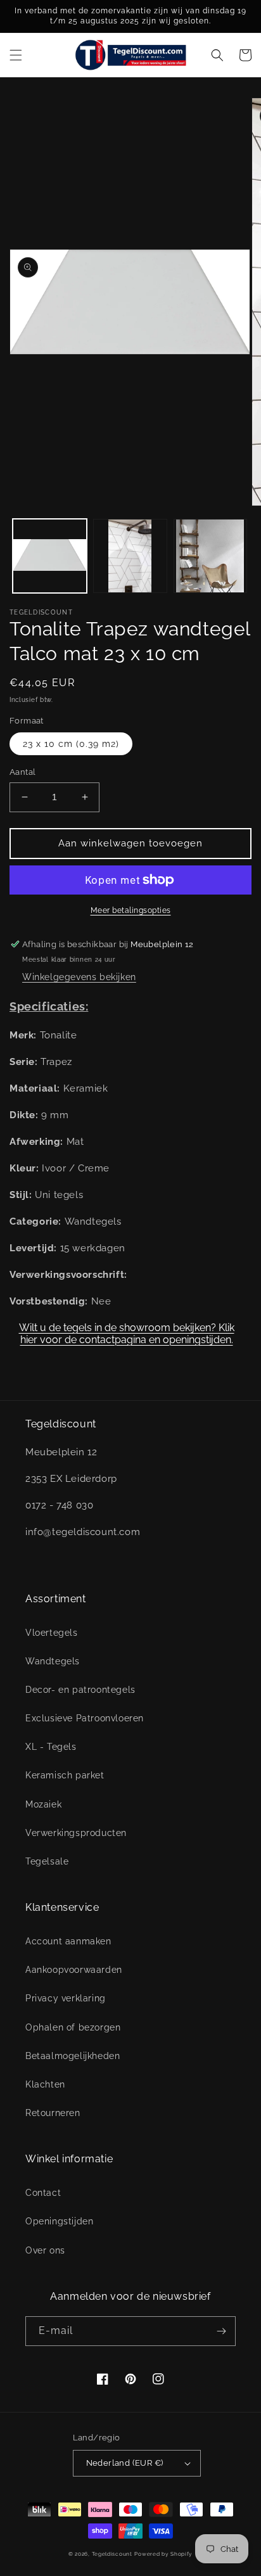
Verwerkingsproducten (76, 1833)
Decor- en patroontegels (80, 1690)
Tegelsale (47, 1861)
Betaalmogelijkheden (73, 2056)
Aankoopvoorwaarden (74, 1970)
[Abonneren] (221, 2331)
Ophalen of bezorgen (73, 2027)
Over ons (45, 2250)
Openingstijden (59, 2221)
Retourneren (53, 2113)
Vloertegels (52, 1633)
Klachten (45, 2084)
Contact (43, 2193)
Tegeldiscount (112, 2554)
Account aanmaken (68, 1941)
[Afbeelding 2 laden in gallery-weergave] (130, 556)
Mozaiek (43, 1804)
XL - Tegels (51, 1747)
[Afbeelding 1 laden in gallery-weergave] (50, 556)
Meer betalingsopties (131, 910)
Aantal (22, 772)
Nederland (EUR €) (125, 2463)
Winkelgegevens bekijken (79, 977)
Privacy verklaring (66, 1998)
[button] (16, 55)
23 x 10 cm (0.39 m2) (71, 744)
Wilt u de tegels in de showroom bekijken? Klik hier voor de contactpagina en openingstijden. (127, 1334)
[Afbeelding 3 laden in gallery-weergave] (211, 556)
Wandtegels (53, 1661)
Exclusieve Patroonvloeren (85, 1718)
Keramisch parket (65, 1775)
